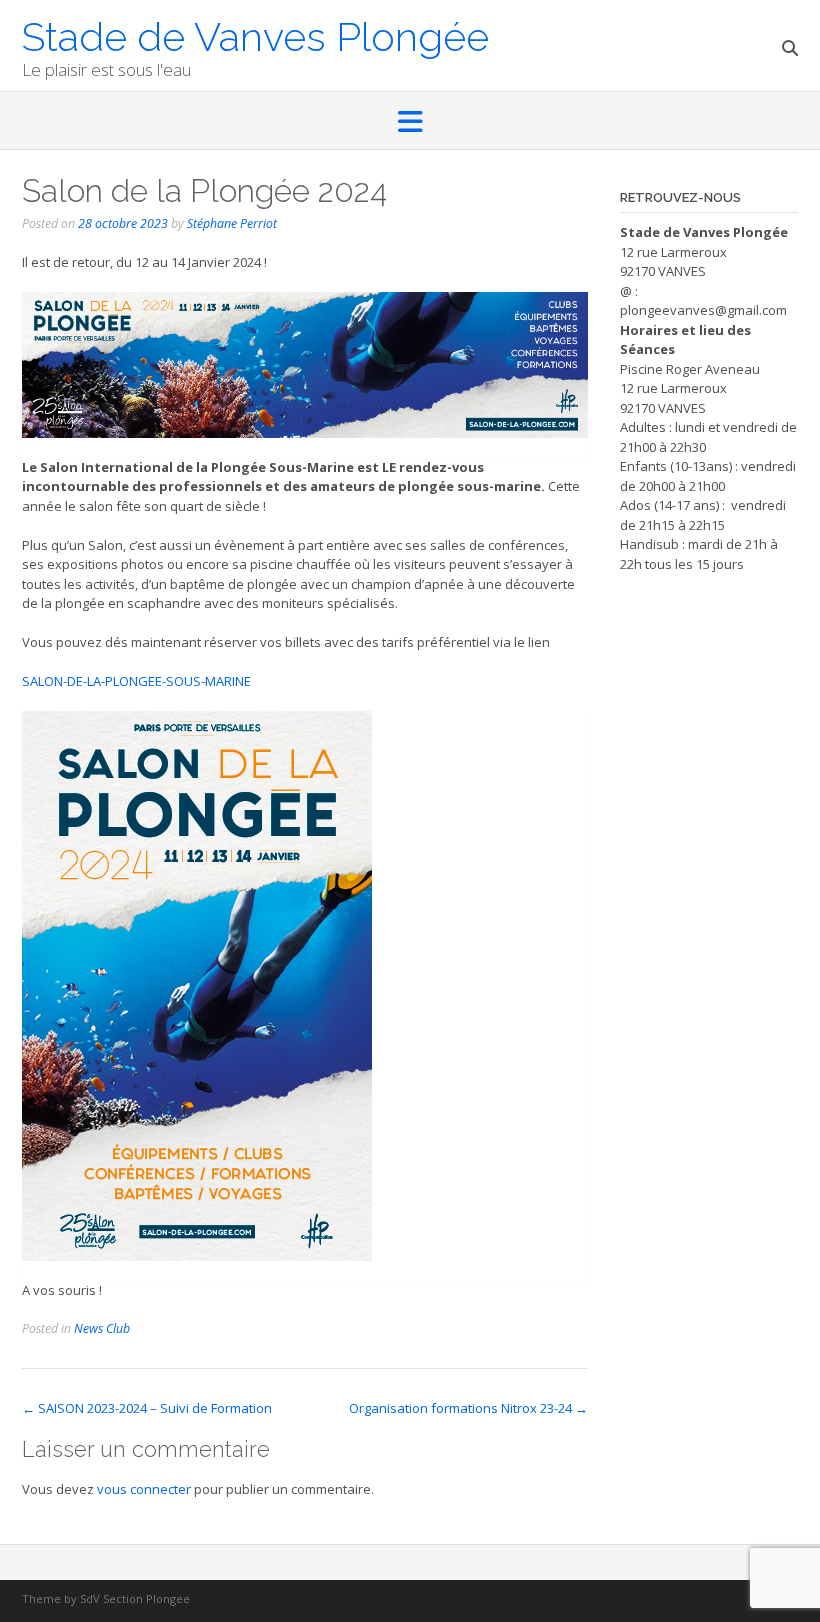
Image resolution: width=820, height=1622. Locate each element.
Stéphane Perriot (232, 223)
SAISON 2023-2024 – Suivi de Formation (147, 1408)
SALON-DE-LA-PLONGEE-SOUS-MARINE (136, 681)
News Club (102, 1328)
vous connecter (144, 1489)
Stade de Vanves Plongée (255, 35)
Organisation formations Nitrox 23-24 (468, 1408)
